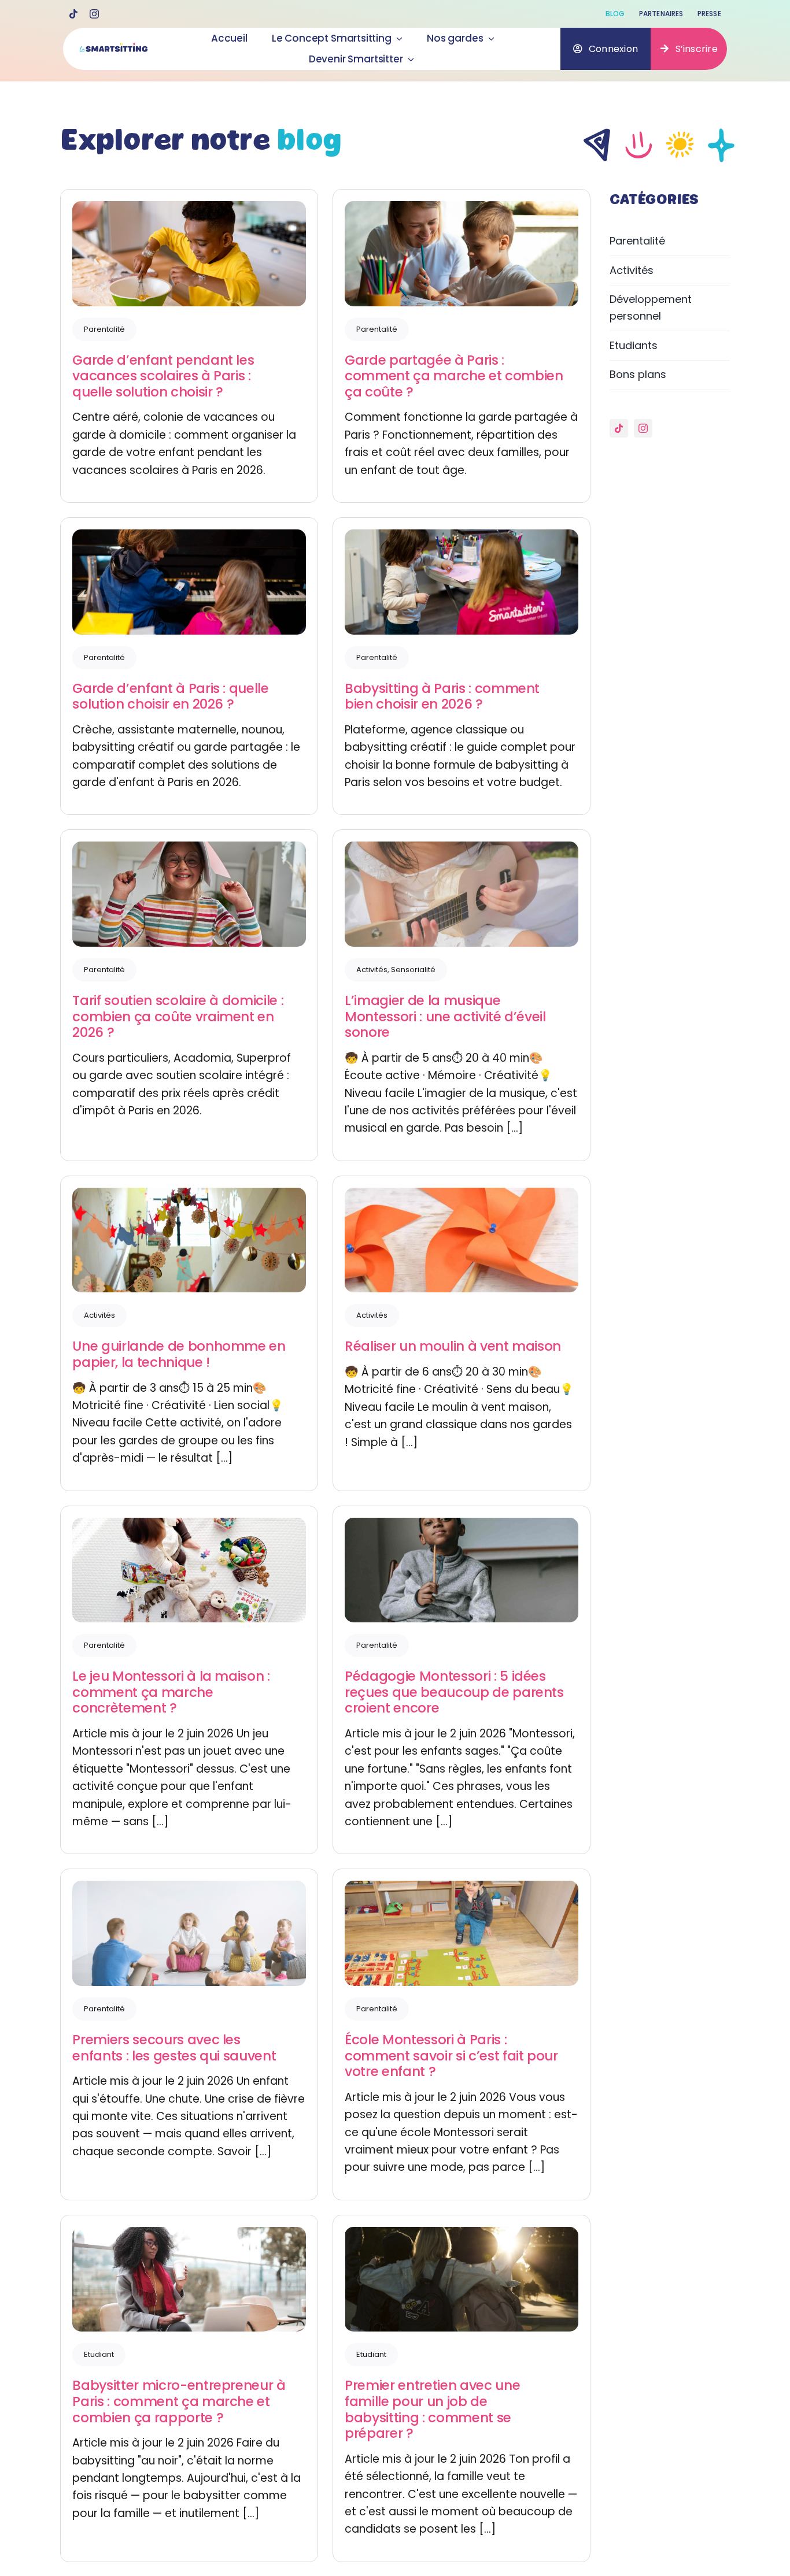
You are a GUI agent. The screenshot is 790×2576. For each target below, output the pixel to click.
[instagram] (94, 14)
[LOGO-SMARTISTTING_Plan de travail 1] (113, 48)
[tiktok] (73, 14)
